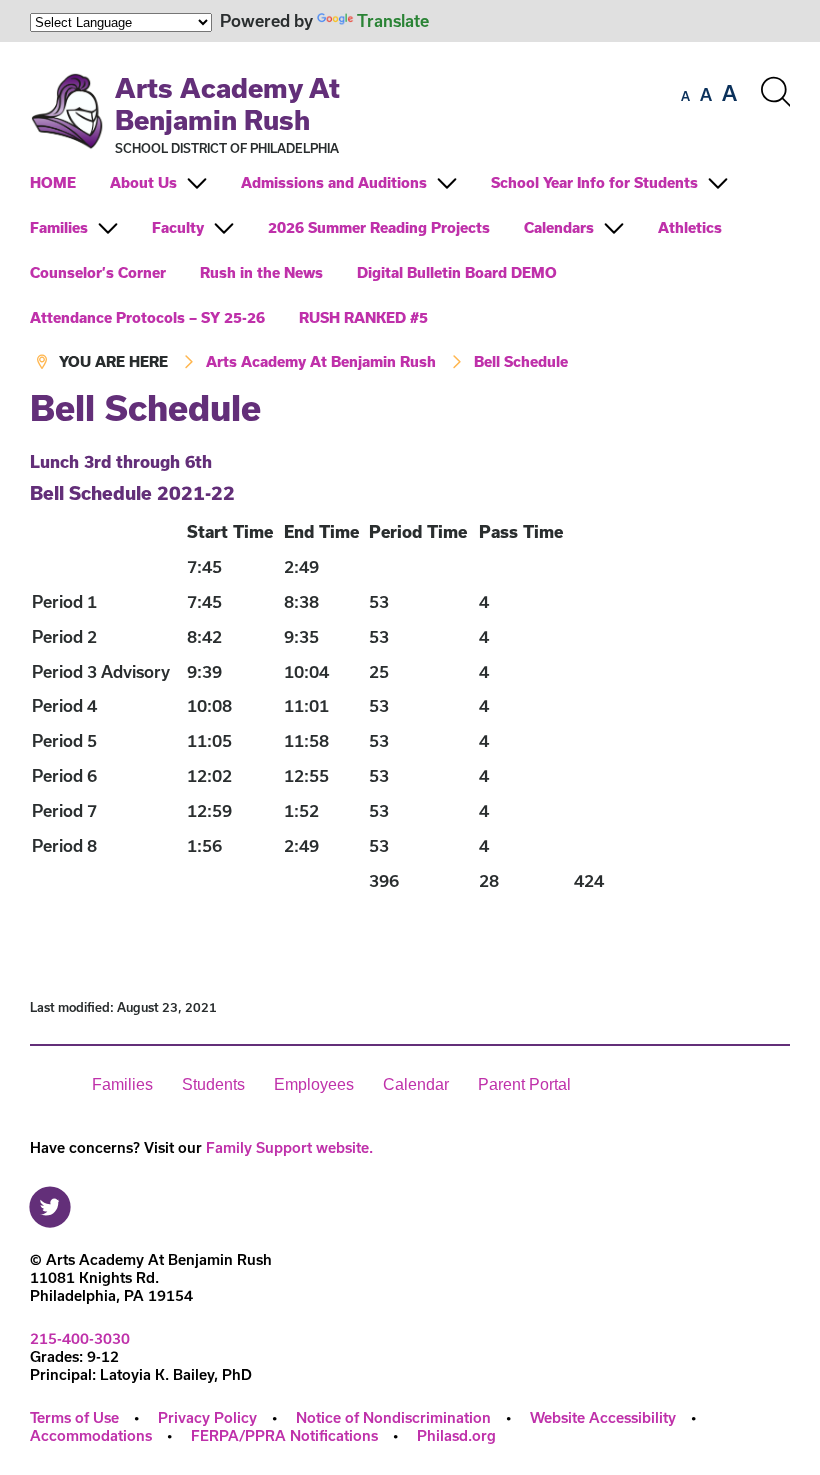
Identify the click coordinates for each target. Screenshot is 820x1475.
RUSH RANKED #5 (363, 317)
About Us (143, 182)
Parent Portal (524, 1084)
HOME (53, 182)
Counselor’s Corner (98, 272)
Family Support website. (289, 1147)
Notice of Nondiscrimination (393, 1417)
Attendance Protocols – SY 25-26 (147, 317)
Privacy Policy (207, 1417)
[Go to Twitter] (50, 1202)
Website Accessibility (603, 1417)
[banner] (410, 215)
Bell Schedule (521, 361)
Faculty (178, 227)
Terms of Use (74, 1417)
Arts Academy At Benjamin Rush (227, 103)
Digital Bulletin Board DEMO (457, 272)
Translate (393, 20)
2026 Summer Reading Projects (379, 227)
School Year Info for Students (594, 182)
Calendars (559, 227)
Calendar (416, 1084)
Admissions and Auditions (334, 182)
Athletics (690, 227)
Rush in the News (261, 272)
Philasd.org (456, 1435)
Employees (314, 1084)
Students (213, 1084)
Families (59, 227)
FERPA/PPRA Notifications (284, 1435)
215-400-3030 (80, 1338)
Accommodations (91, 1435)
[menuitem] (68, 182)
